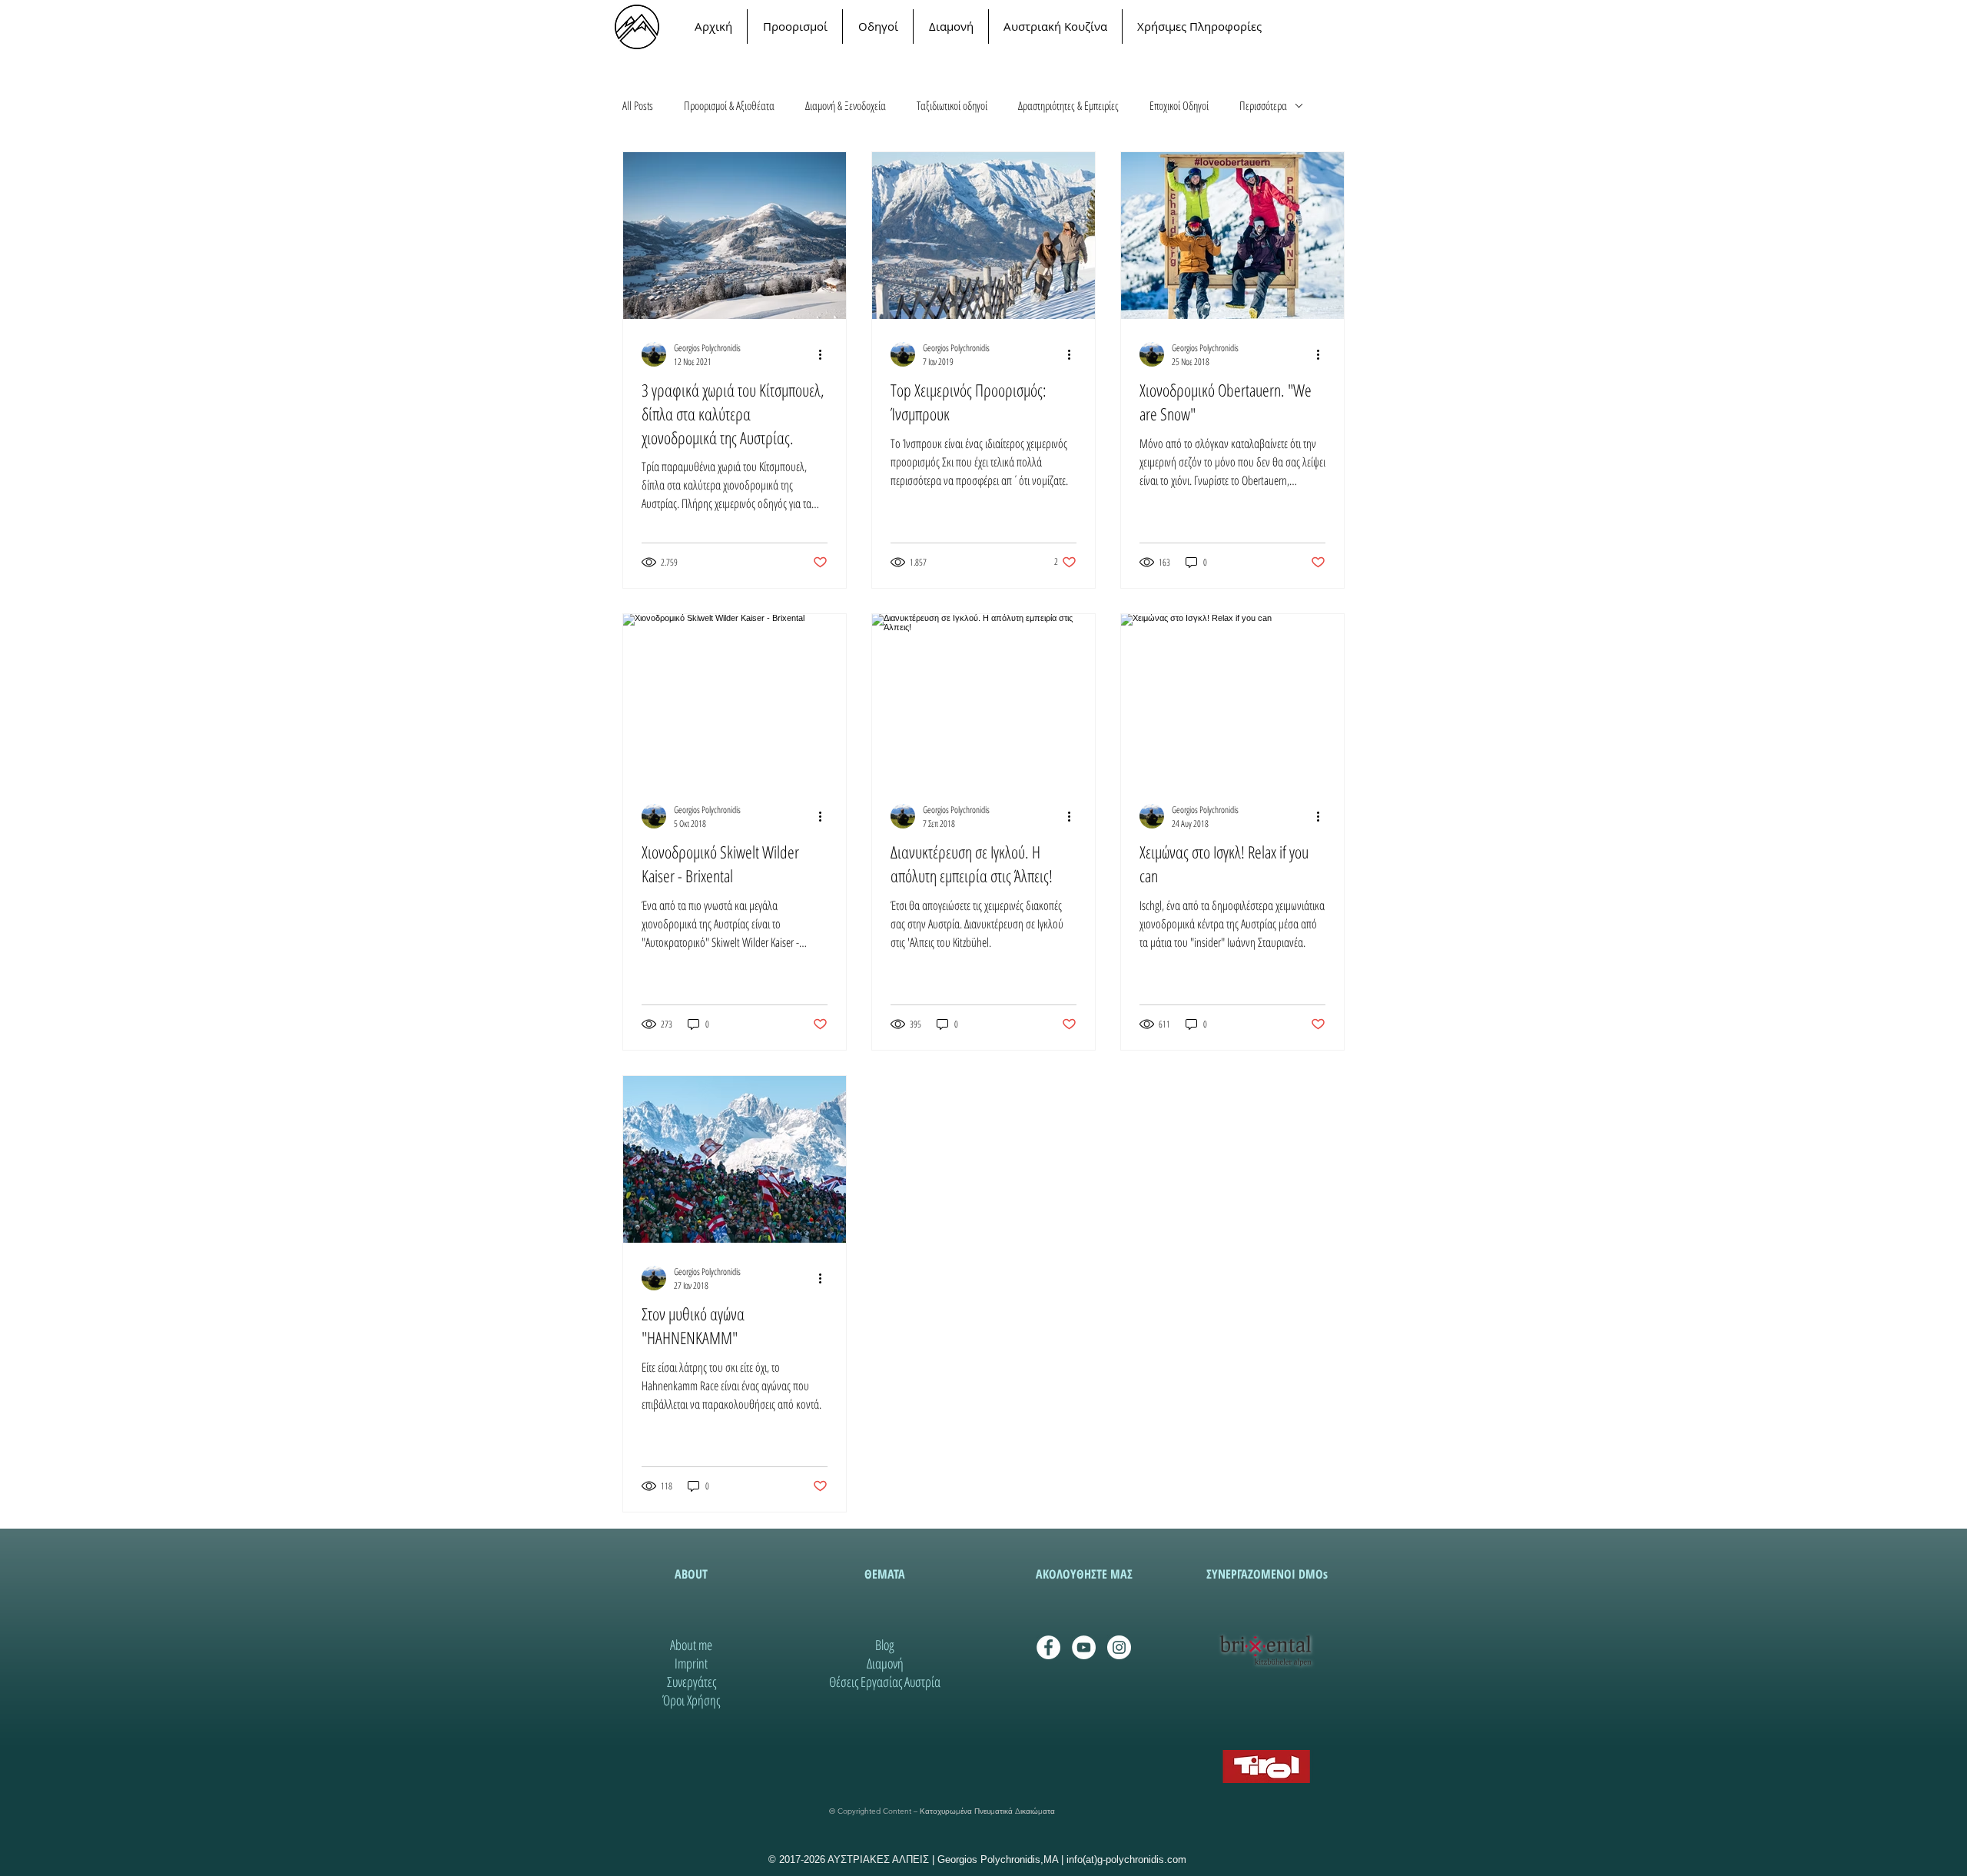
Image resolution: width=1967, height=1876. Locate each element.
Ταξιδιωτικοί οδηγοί (952, 105)
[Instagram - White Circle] (1119, 1647)
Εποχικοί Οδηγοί (1179, 105)
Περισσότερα (1263, 105)
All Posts (638, 105)
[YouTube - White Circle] (1084, 1647)
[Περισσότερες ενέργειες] (825, 354)
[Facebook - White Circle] (1048, 1647)
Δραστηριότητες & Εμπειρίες (1068, 105)
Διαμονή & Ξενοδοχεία (846, 105)
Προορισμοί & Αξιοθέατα (729, 105)
